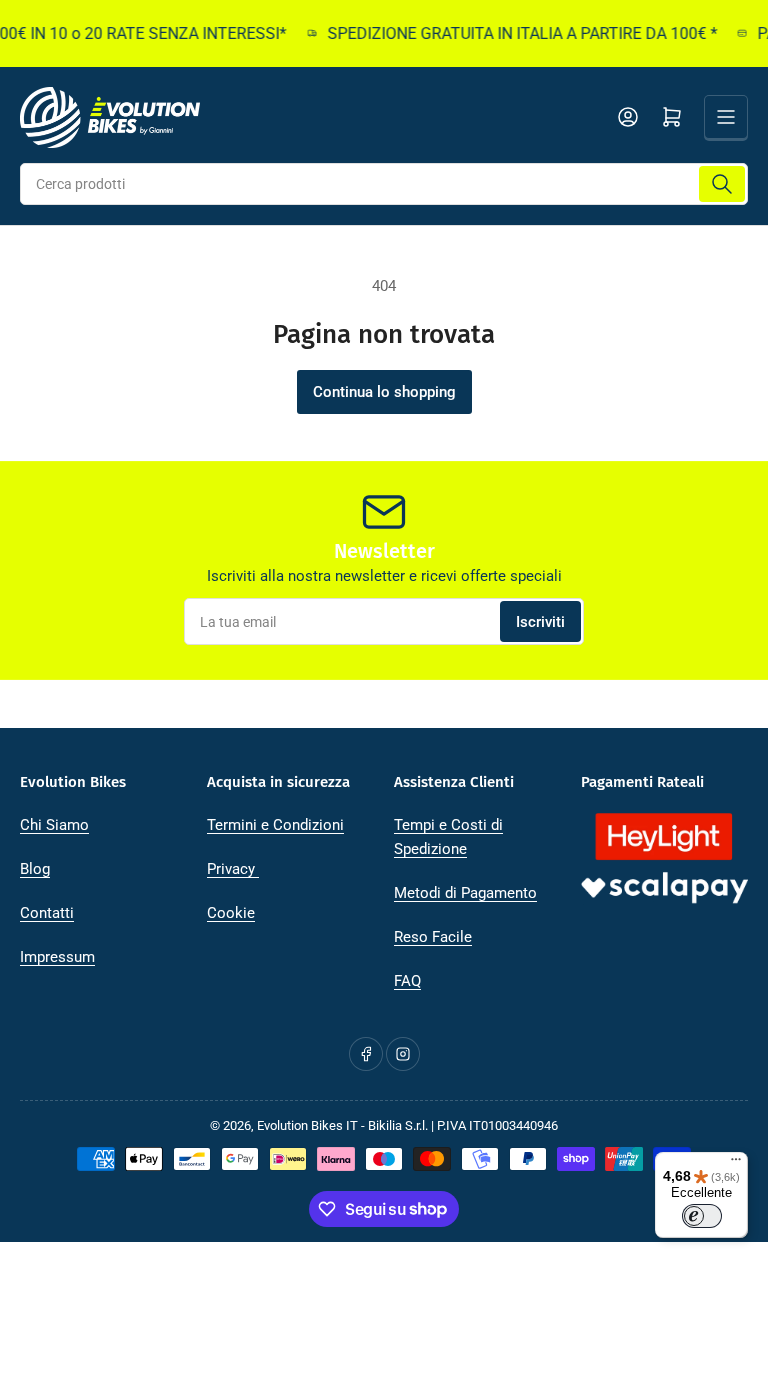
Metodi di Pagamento (465, 893)
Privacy (233, 869)
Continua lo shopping (384, 392)
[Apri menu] (726, 117)
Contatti (47, 913)
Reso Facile (433, 937)
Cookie (231, 913)
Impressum (57, 957)
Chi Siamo (54, 825)
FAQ (407, 981)
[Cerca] (722, 184)
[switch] (702, 1216)
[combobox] (384, 184)
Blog (35, 869)
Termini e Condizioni (275, 825)
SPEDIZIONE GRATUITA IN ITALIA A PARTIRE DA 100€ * (514, 33)
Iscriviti (540, 622)
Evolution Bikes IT (307, 1125)
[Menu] (736, 1164)
